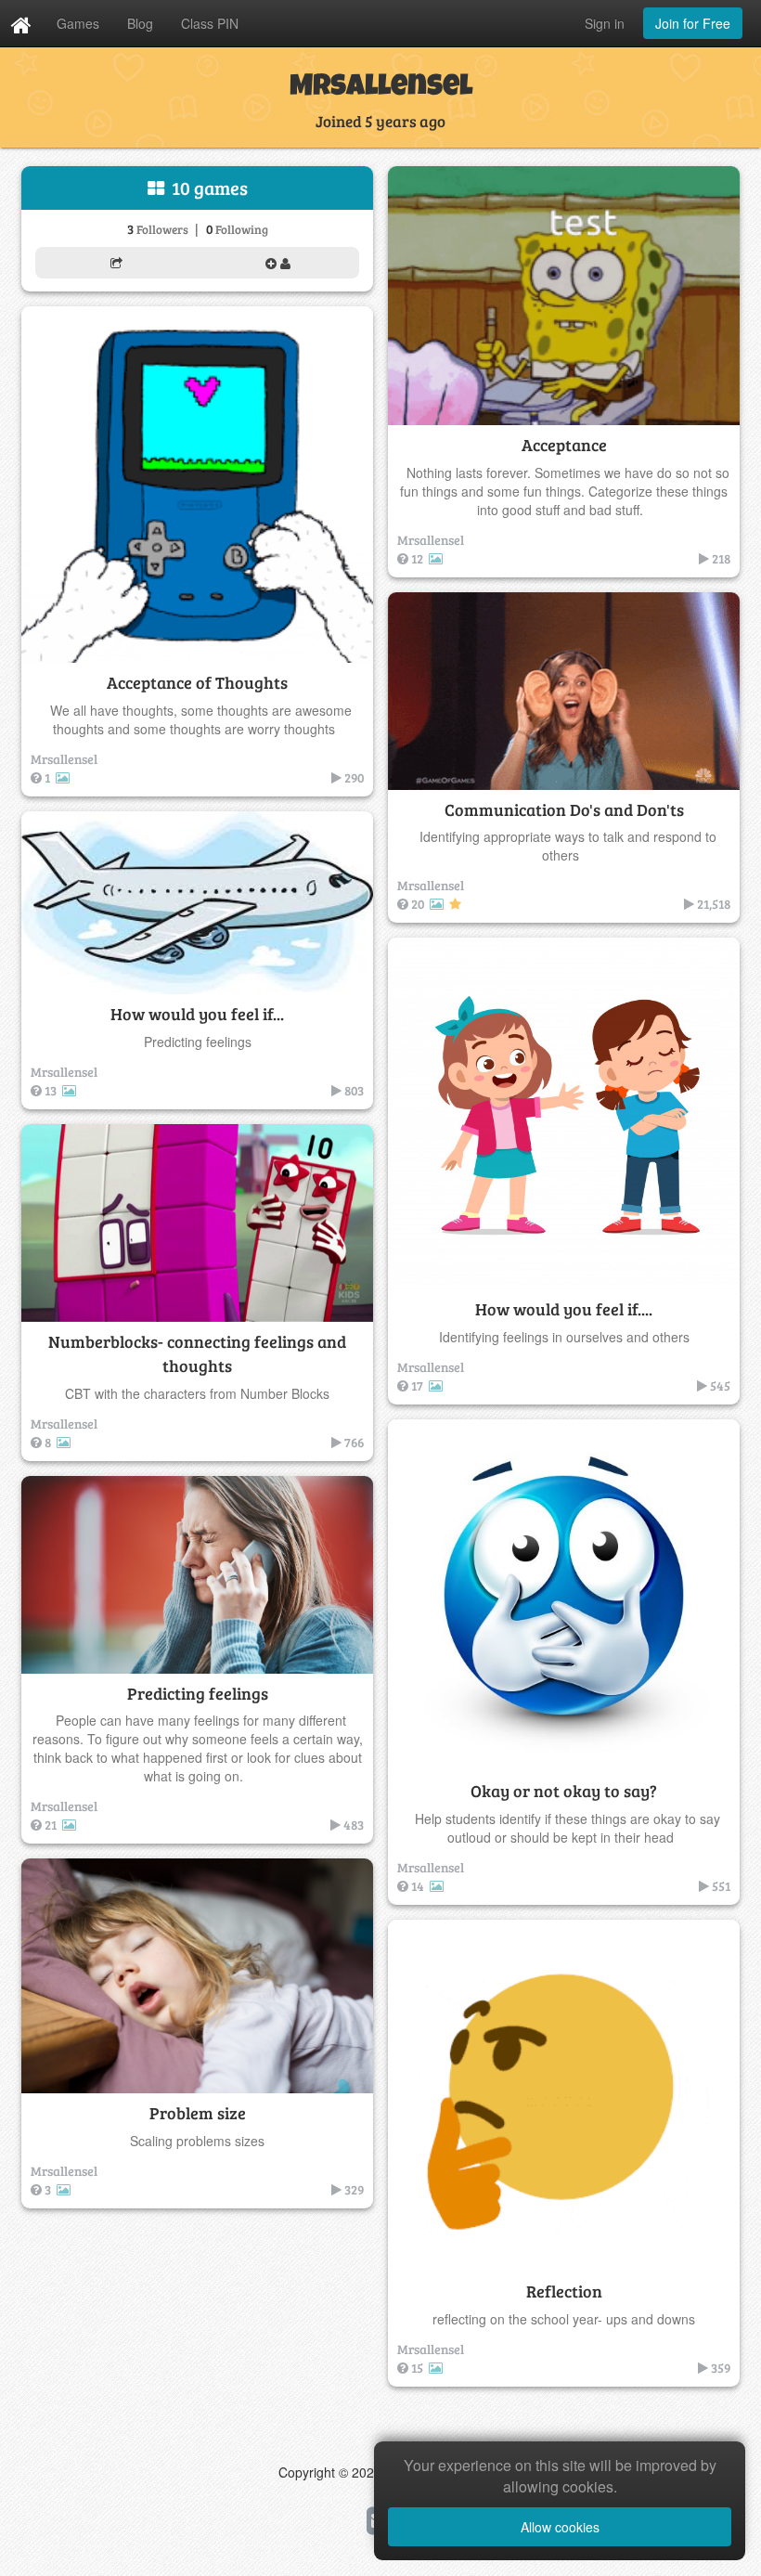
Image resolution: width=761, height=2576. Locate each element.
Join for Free (693, 23)
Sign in (605, 23)
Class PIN (210, 23)
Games (78, 23)
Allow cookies (560, 2527)
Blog (140, 23)
